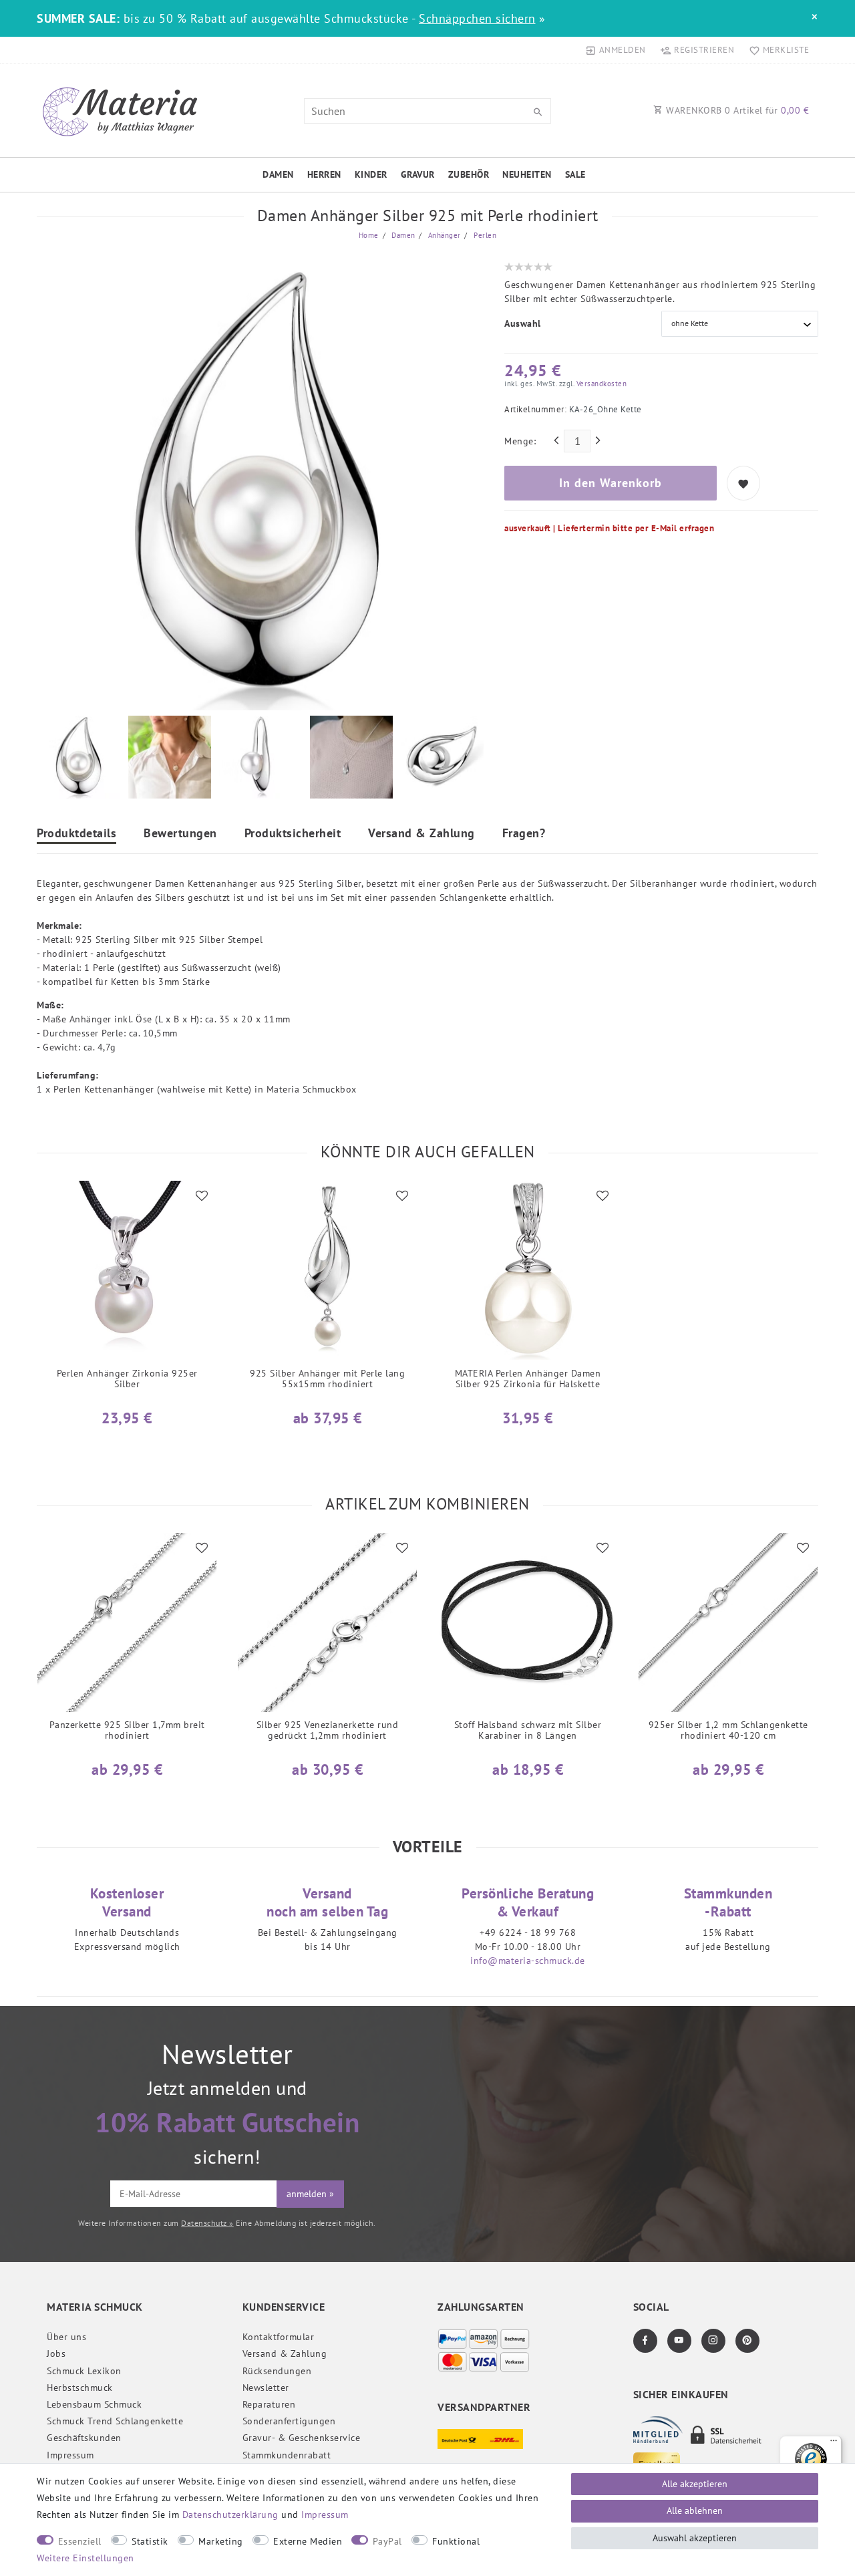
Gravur (418, 174)
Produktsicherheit (293, 834)
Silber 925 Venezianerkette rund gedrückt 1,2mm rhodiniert (328, 1730)
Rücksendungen (277, 2371)
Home (369, 235)
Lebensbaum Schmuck (94, 2404)
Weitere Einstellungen (85, 2558)
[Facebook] (645, 2341)
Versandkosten (600, 384)
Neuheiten (527, 174)
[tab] (76, 835)
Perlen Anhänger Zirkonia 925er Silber (127, 1379)
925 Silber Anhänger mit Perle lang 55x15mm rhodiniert (327, 1379)
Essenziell (80, 2541)
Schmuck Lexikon (84, 2371)
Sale (575, 174)
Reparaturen (269, 2404)
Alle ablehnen (695, 2511)
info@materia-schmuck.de (528, 1961)
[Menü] (834, 2444)
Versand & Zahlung (421, 834)
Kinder (371, 174)
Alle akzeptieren (695, 2484)
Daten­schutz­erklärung (230, 2515)
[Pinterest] (747, 2341)
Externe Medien (308, 2541)
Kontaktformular (279, 2337)
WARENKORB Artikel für (736, 110)
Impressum (70, 2455)
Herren (324, 174)
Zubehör (469, 174)
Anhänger (443, 235)
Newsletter (266, 2388)
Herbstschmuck (80, 2388)
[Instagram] (713, 2341)
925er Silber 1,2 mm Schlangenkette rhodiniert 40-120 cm (728, 1730)
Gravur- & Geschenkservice (302, 2438)
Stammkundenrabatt (287, 2455)
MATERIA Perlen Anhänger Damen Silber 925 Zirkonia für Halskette (528, 1379)
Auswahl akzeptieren (695, 2538)
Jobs (56, 2353)
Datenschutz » (207, 2223)
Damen (278, 174)
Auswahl (523, 323)
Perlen (484, 235)
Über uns (66, 2337)
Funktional (456, 2541)
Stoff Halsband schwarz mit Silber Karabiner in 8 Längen (528, 1730)
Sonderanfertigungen (289, 2421)
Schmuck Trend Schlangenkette (115, 2421)
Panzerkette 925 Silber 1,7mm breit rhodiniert (127, 1730)
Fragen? (524, 834)
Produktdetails (76, 834)
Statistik (150, 2541)
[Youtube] (679, 2341)
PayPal (387, 2541)
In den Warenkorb (611, 483)
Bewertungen (180, 834)
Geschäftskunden (84, 2438)
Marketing (221, 2541)
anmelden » (310, 2194)
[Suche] (538, 112)
